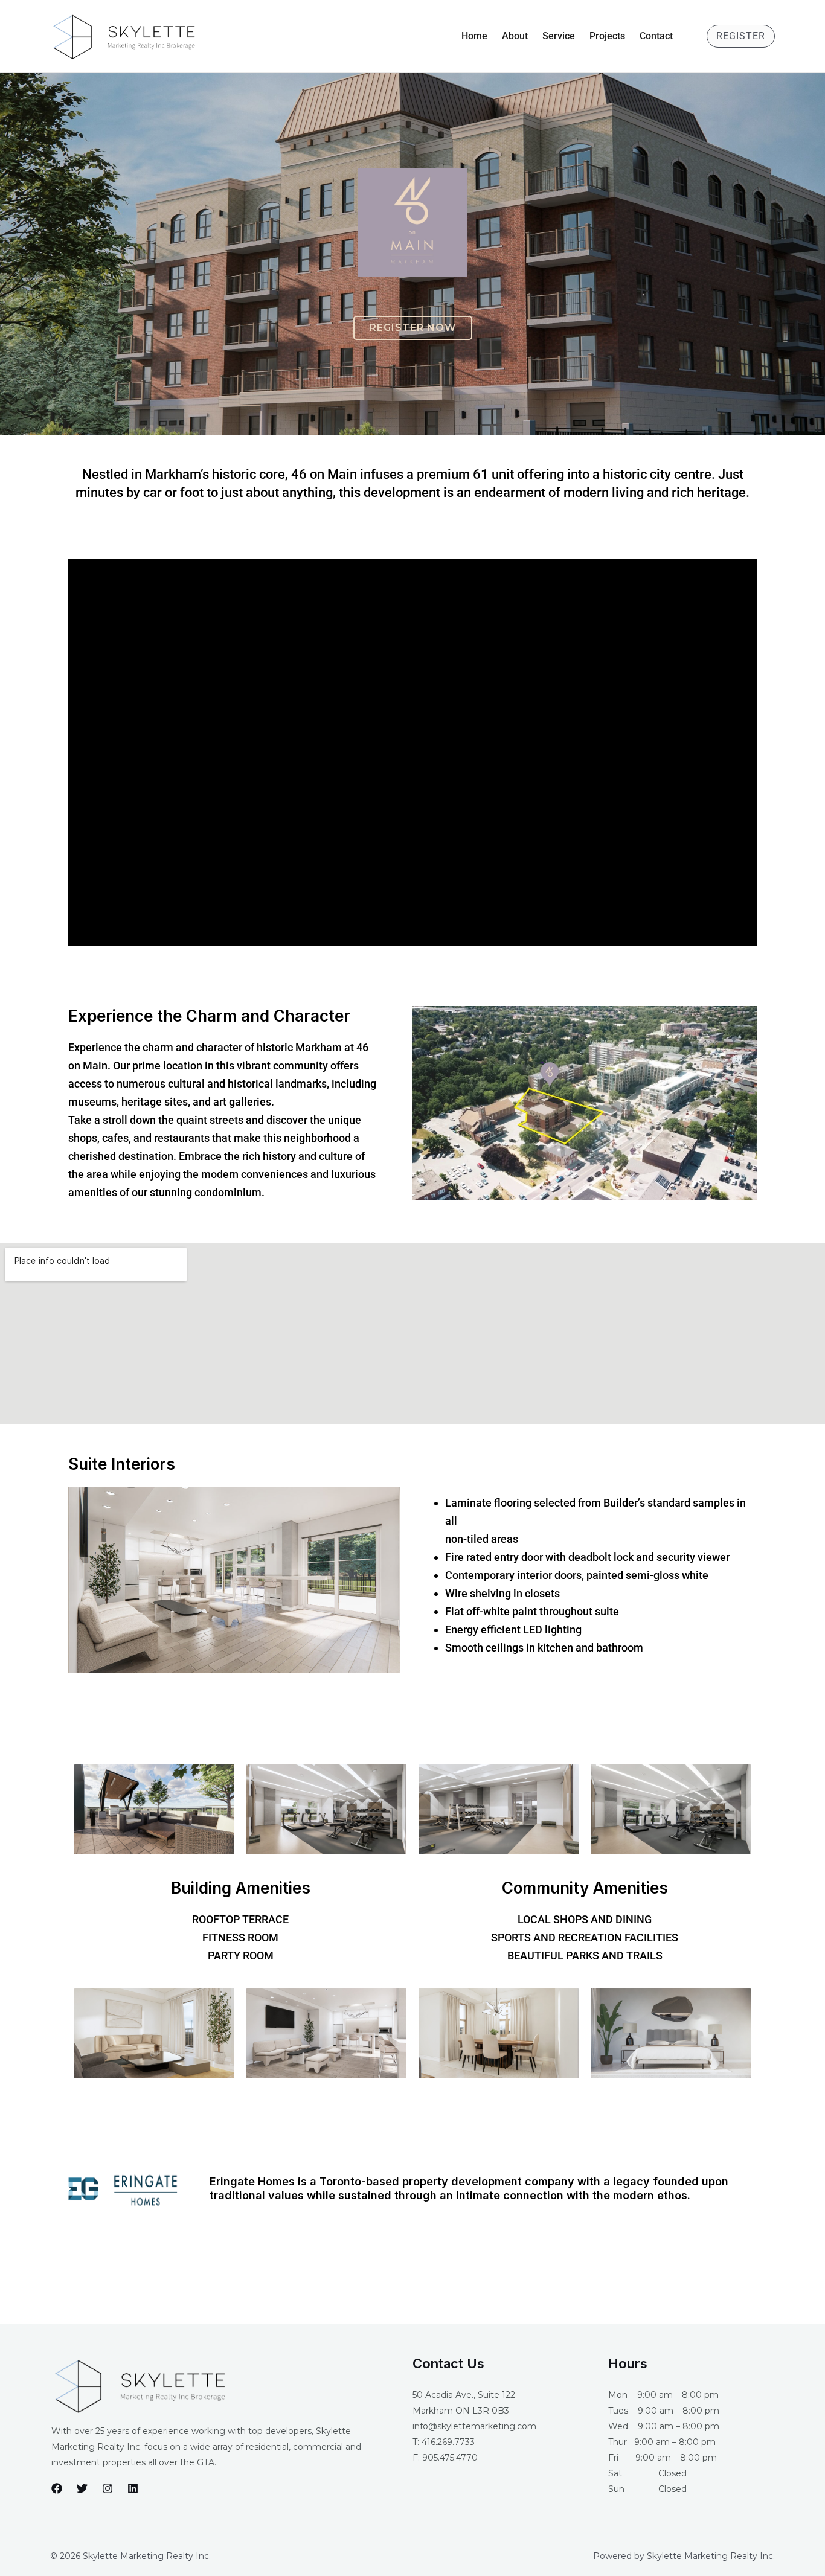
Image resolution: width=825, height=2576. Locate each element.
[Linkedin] (133, 2488)
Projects (607, 36)
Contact (656, 36)
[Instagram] (108, 2488)
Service (559, 36)
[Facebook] (57, 2488)
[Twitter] (82, 2488)
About (515, 36)
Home (474, 36)
